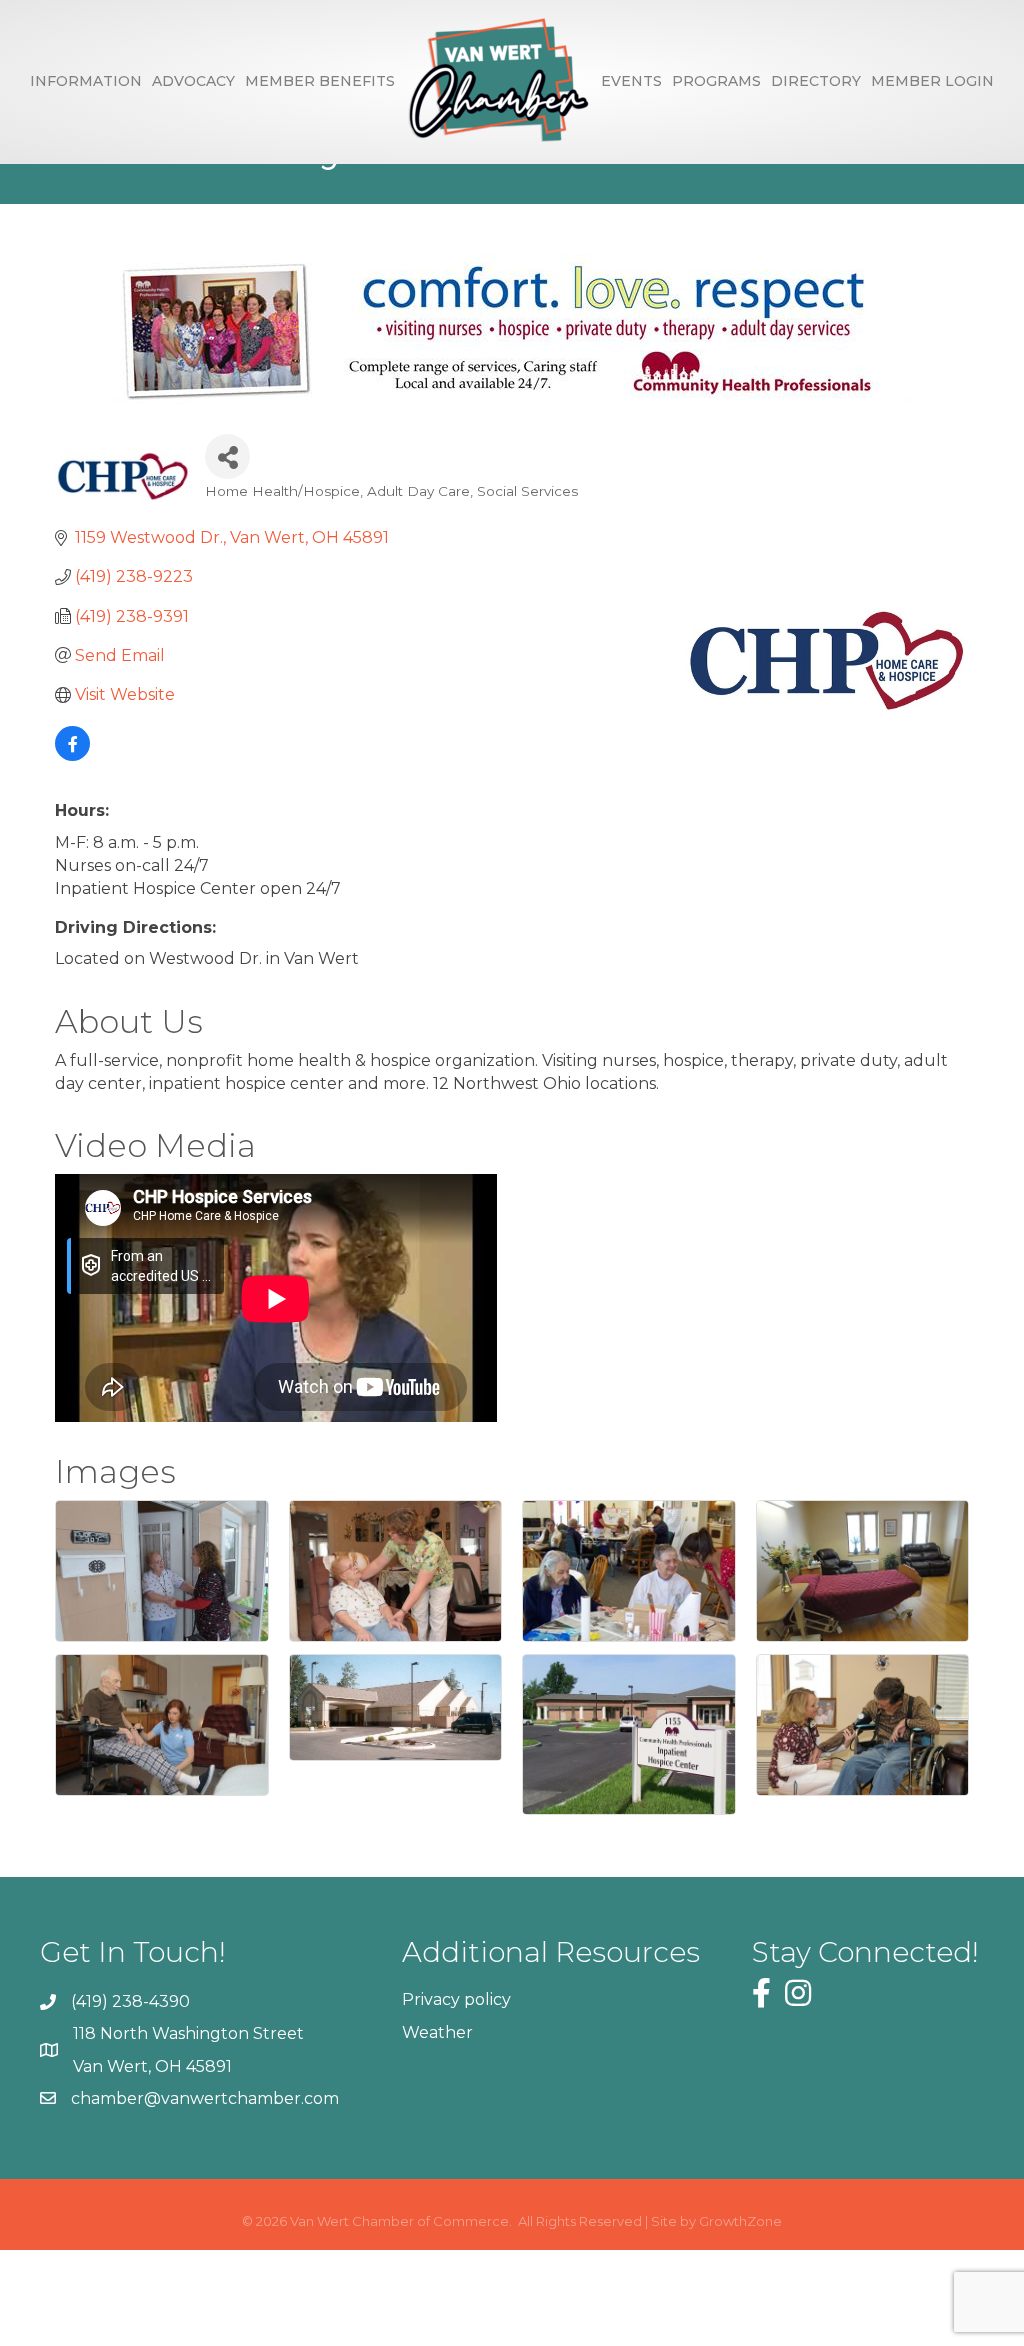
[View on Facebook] (72, 755)
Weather (437, 2032)
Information (86, 81)
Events (631, 81)
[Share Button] (227, 456)
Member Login (932, 81)
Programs (716, 81)
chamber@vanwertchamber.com (205, 2098)
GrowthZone (740, 2221)
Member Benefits (320, 81)
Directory (816, 81)
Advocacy (193, 81)
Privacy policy (456, 1999)
